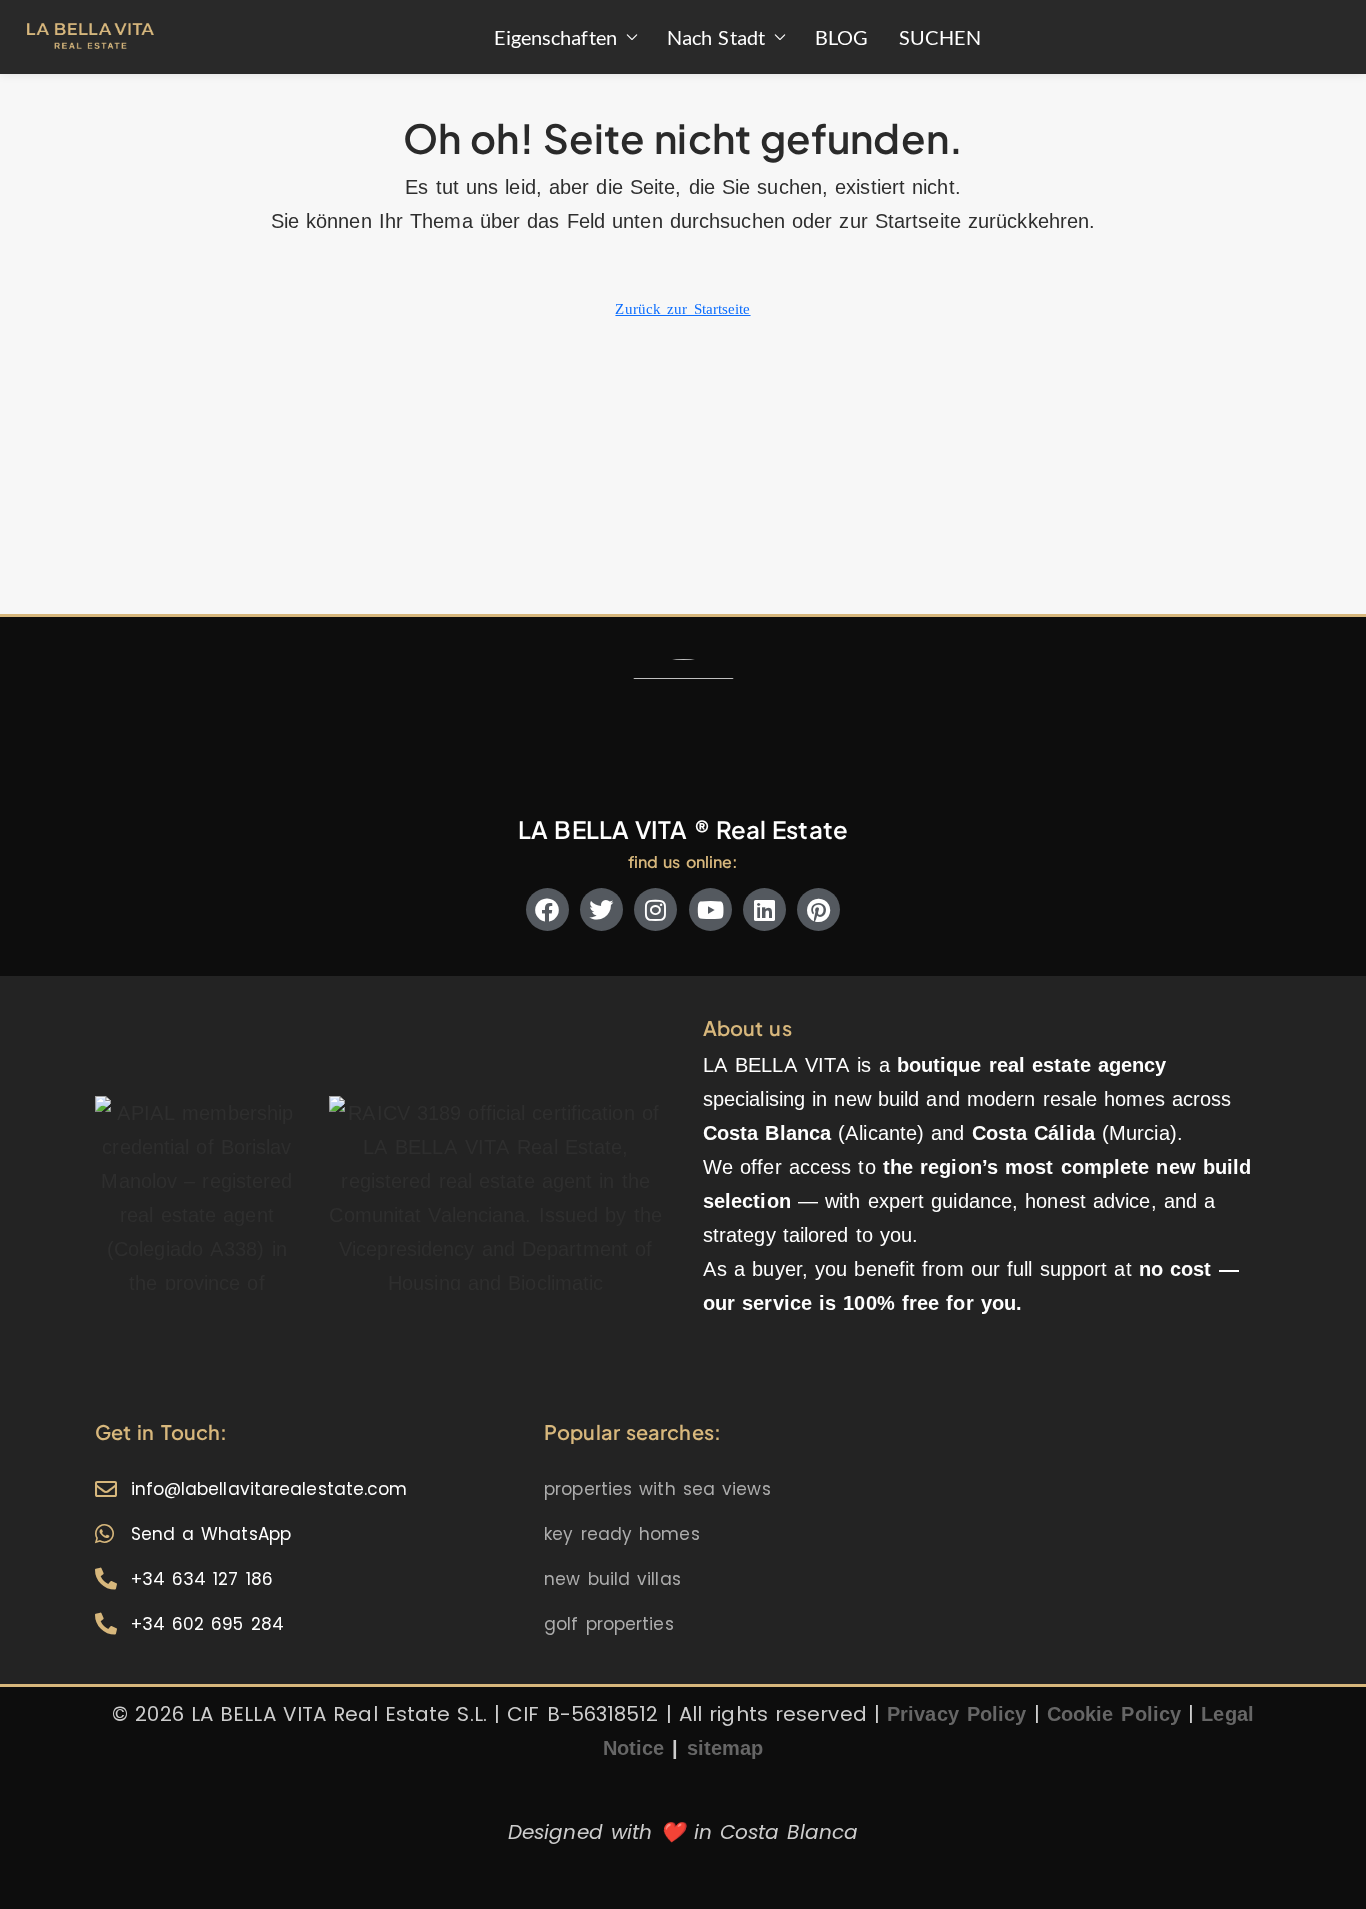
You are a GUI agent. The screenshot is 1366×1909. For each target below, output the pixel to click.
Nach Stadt (716, 37)
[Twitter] (601, 909)
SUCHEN (940, 37)
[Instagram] (655, 909)
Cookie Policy (1114, 1714)
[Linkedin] (764, 909)
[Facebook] (547, 909)
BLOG (841, 37)
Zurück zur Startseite (682, 309)
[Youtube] (710, 909)
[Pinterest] (818, 909)
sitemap (725, 1748)
